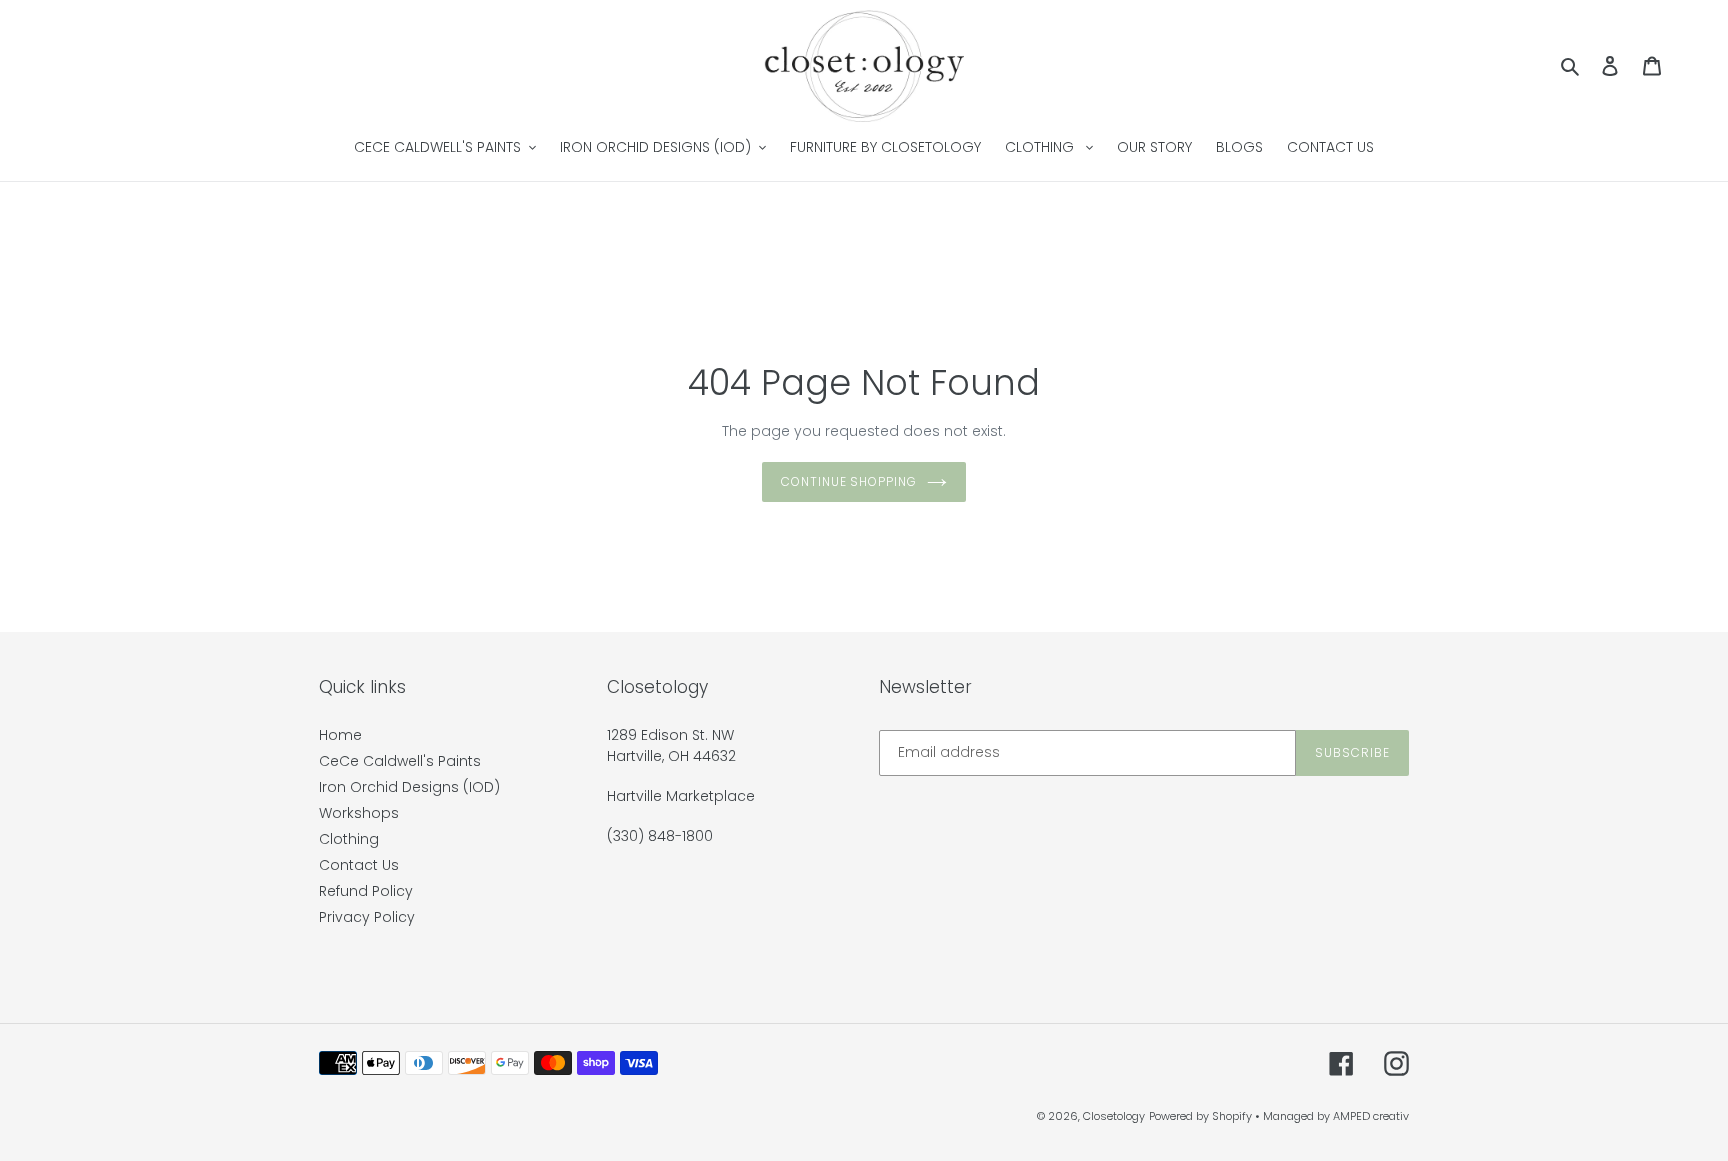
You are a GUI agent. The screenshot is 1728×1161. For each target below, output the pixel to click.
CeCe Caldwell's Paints (400, 761)
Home (340, 735)
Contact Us (359, 865)
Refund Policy (366, 891)
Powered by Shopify (1200, 1116)
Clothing (349, 839)
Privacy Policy (367, 917)
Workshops (359, 813)
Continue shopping (849, 481)
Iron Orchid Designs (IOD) (409, 787)
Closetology (1114, 1116)
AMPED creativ (1371, 1116)
